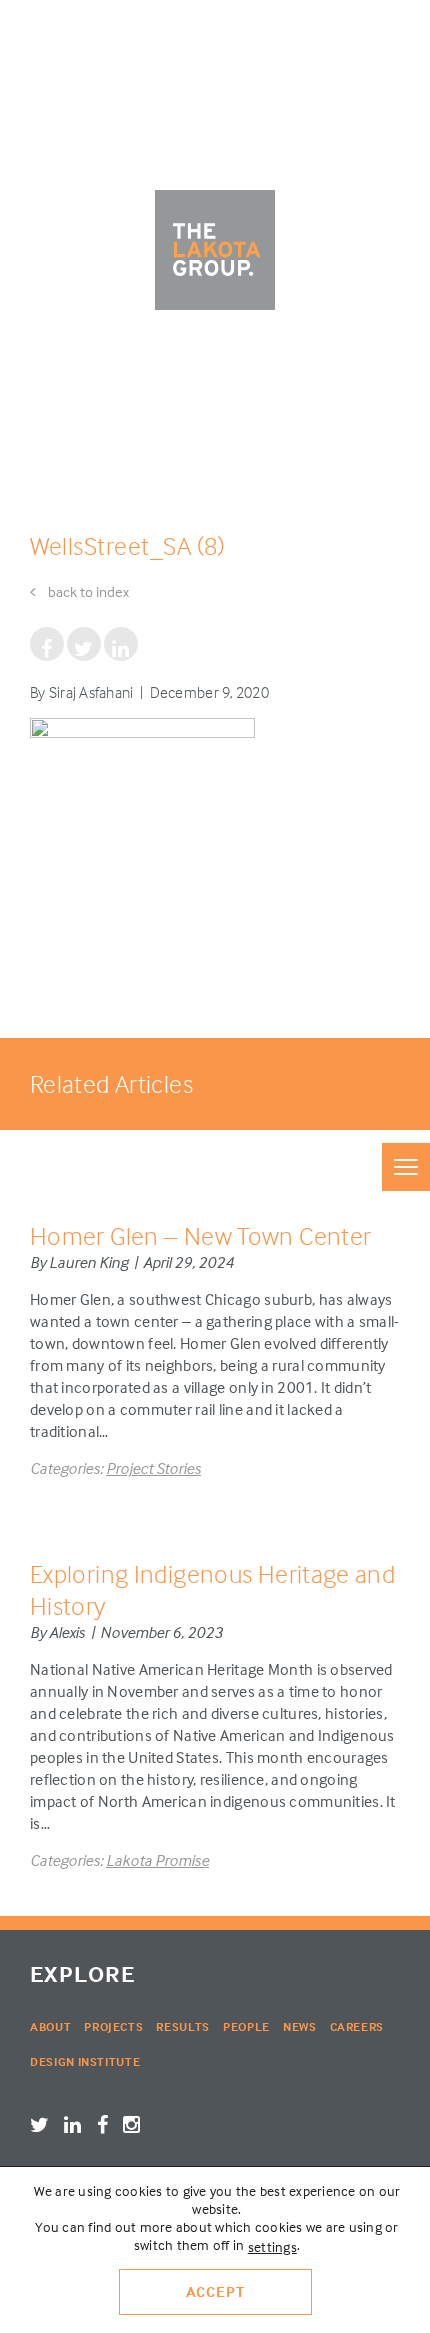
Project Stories (153, 1468)
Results (183, 2026)
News (300, 2026)
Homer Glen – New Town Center (200, 1235)
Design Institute (85, 2061)
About (50, 2026)
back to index (87, 591)
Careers (357, 2026)
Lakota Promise (157, 1860)
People (246, 2026)
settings (272, 2246)
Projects (113, 2026)
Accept (215, 2291)
